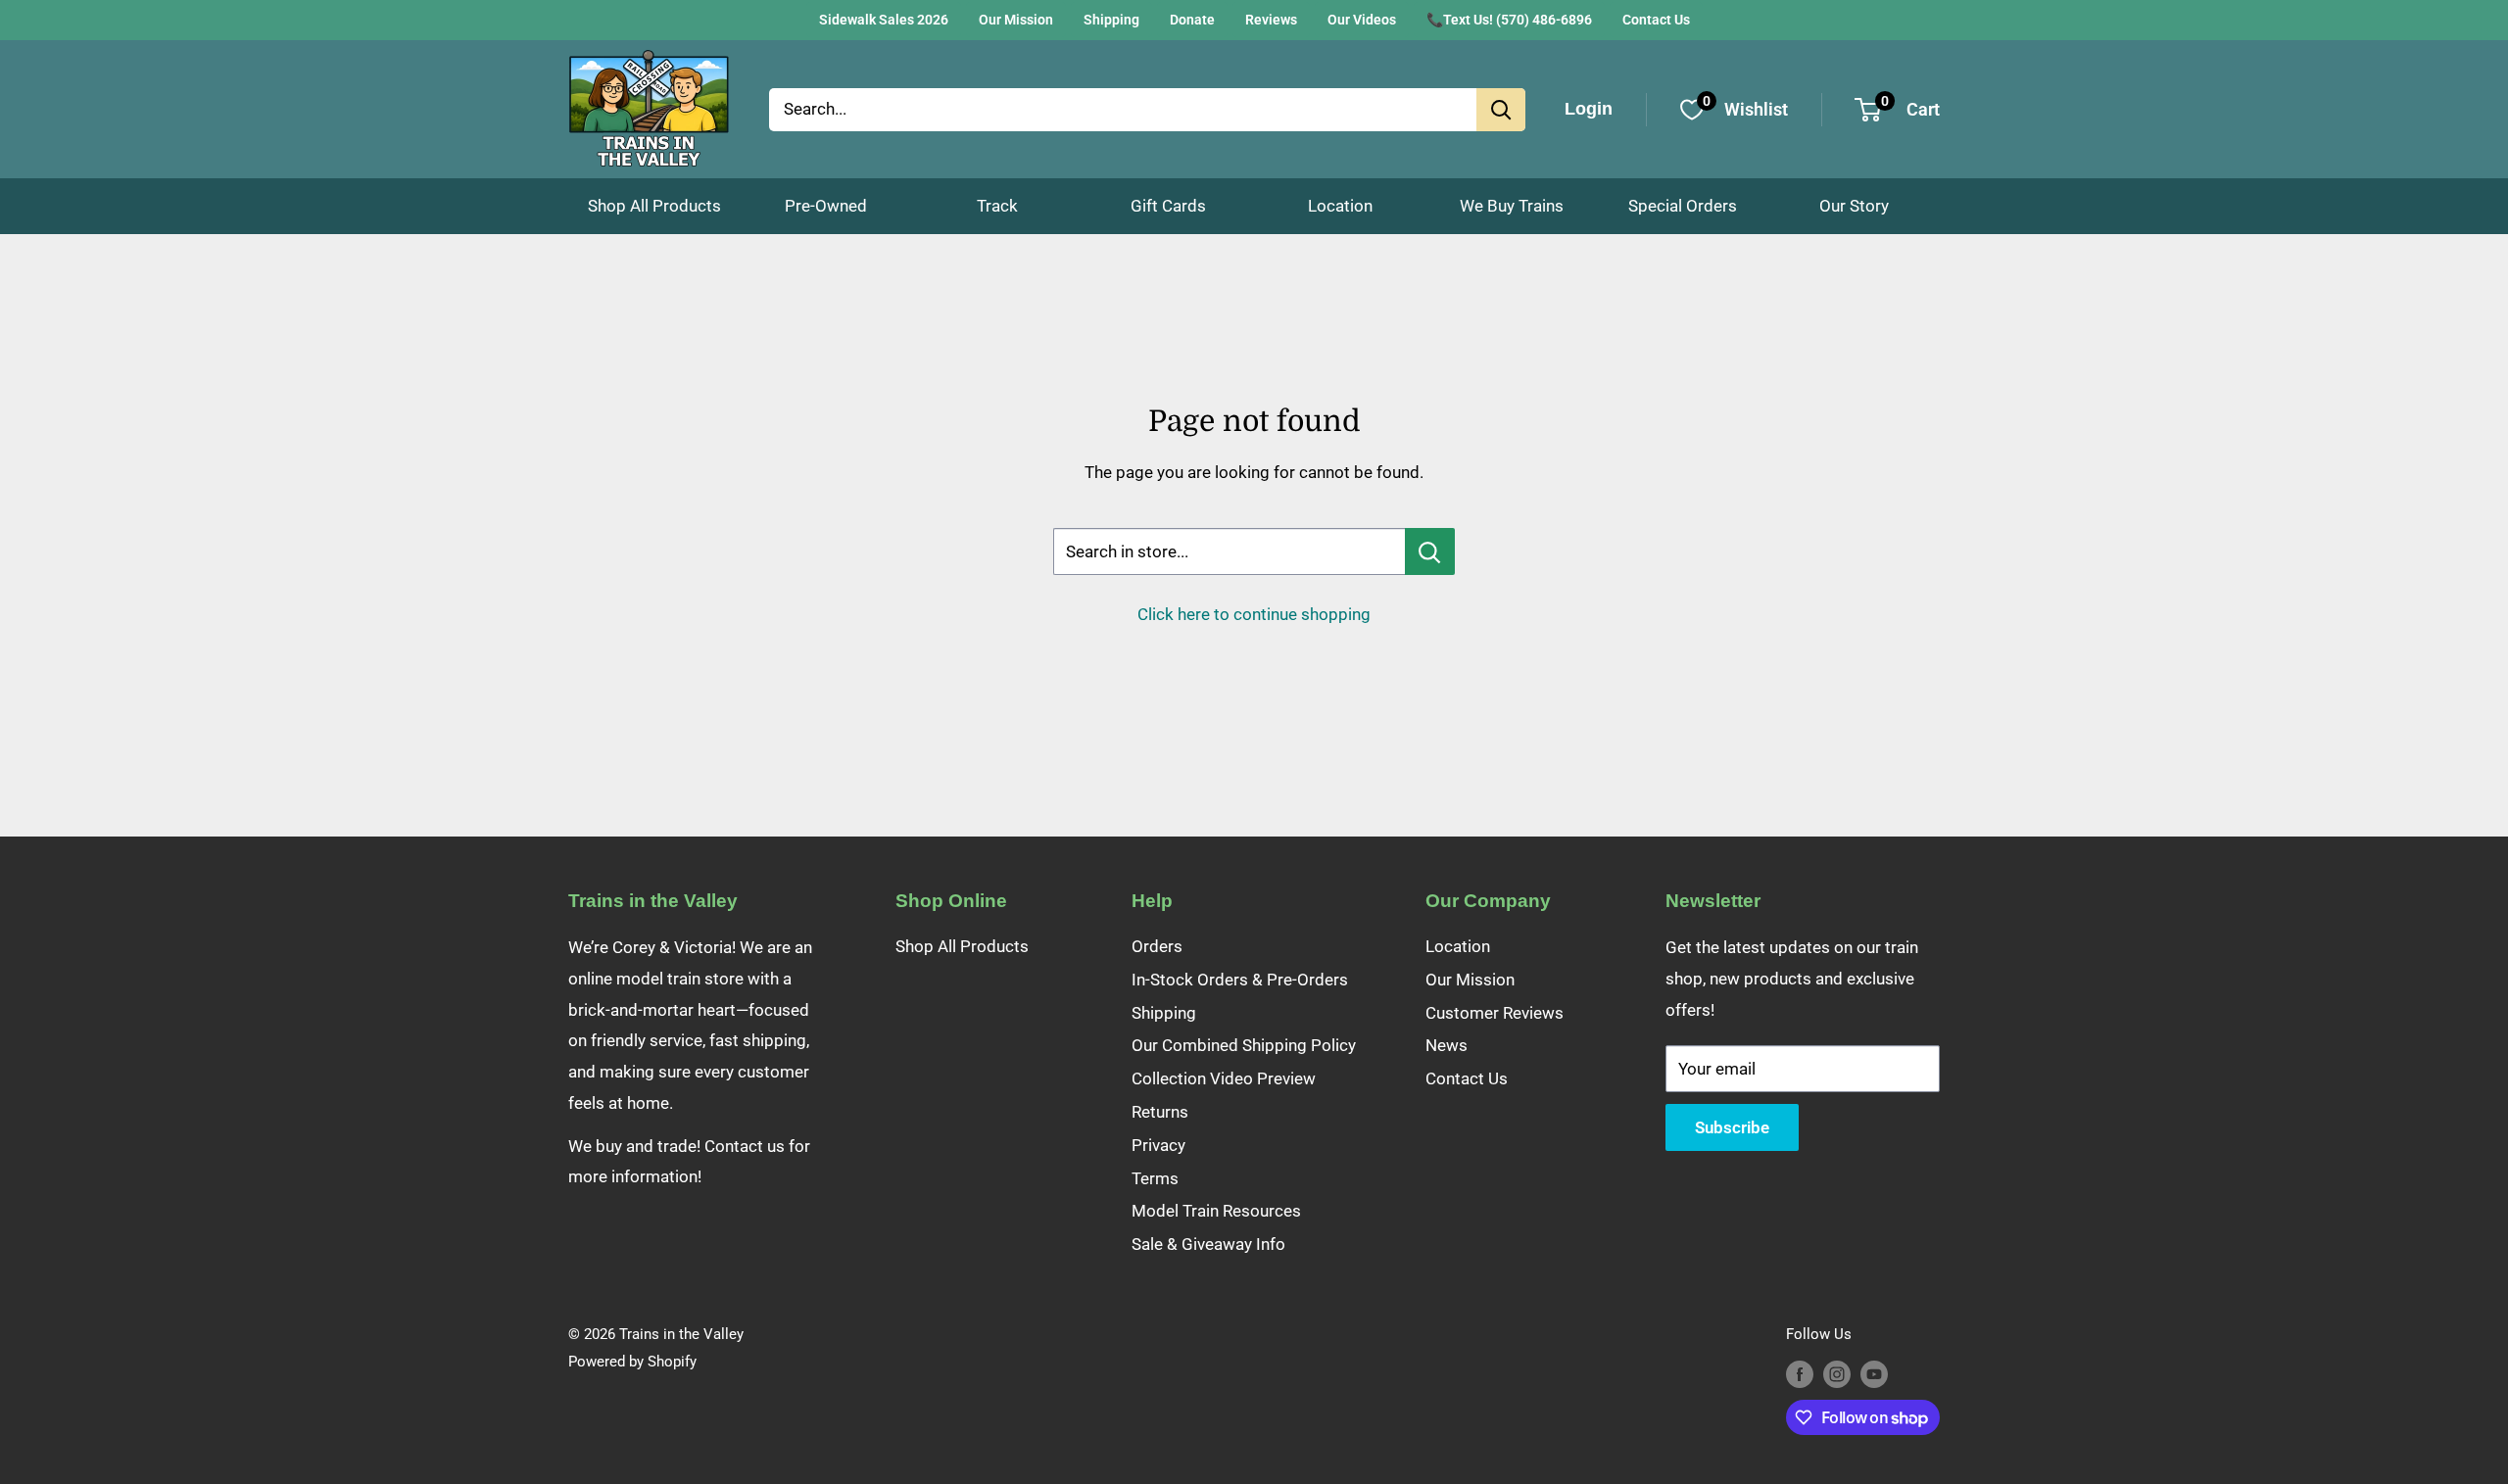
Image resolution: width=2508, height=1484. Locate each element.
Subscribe (1732, 1127)
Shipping (1111, 20)
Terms (1155, 1178)
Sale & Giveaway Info (1208, 1244)
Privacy (1158, 1145)
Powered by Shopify (632, 1362)
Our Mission (1016, 20)
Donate (1192, 20)
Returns (1160, 1112)
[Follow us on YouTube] (1874, 1374)
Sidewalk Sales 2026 (884, 20)
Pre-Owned (826, 206)
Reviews (1271, 20)
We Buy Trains (1512, 206)
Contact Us (1656, 20)
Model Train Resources (1216, 1211)
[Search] (1501, 110)
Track (997, 206)
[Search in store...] (1430, 551)
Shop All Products (654, 206)
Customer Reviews (1495, 1013)
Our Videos (1362, 20)
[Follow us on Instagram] (1837, 1374)
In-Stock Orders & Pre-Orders (1240, 980)
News (1447, 1045)
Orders (1157, 946)
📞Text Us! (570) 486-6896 (1509, 20)
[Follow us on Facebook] (1800, 1374)
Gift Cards (1168, 206)
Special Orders (1683, 206)
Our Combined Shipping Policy (1244, 1045)
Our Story (1854, 206)
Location (1340, 206)
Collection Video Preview (1224, 1078)
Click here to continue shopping (1254, 614)
